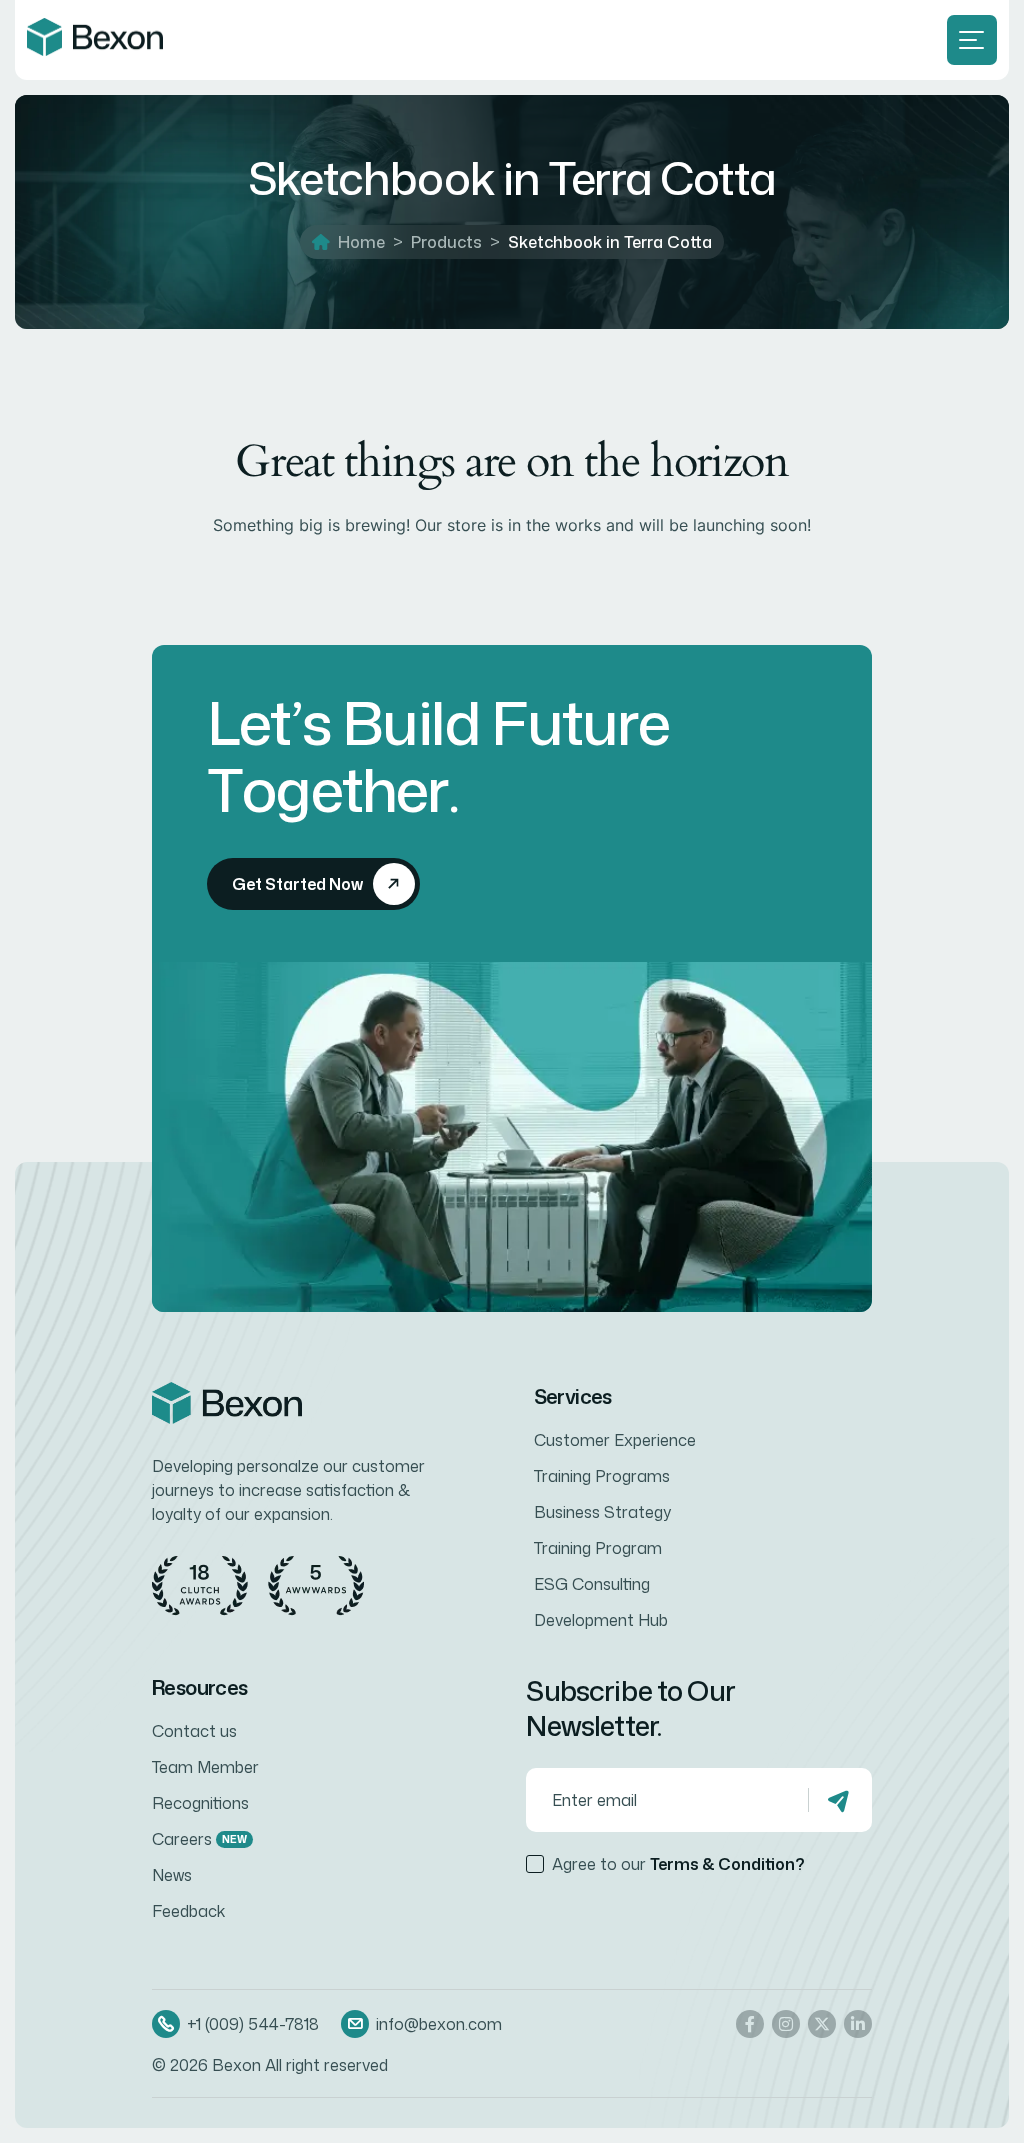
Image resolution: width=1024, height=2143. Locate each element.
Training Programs (602, 1476)
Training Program (598, 1548)
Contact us (194, 1731)
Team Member (205, 1767)
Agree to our (678, 1864)
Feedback (188, 1911)
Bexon (236, 2065)
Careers (199, 1839)
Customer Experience (615, 1440)
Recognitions (200, 1803)
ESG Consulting (592, 1584)
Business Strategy (602, 1512)
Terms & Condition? (727, 1864)
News (172, 1875)
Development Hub (601, 1620)
